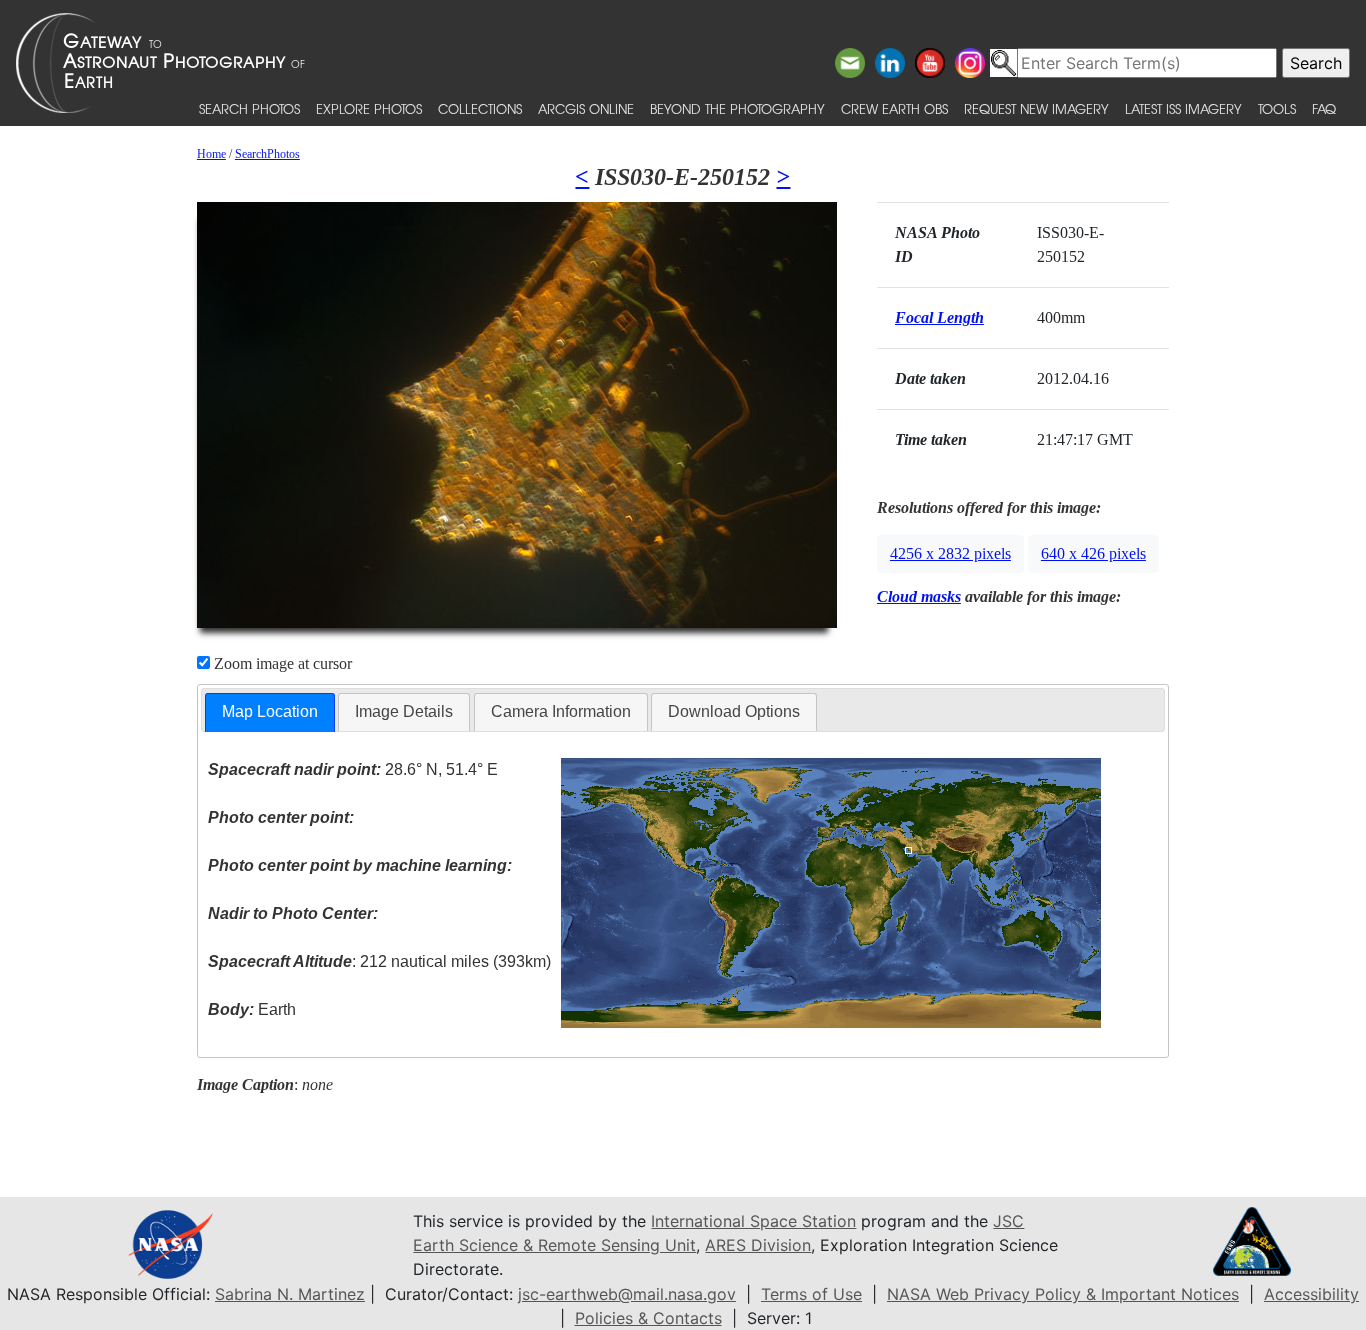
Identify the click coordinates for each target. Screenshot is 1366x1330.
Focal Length (939, 317)
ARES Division (758, 1245)
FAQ (1324, 108)
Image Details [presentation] (404, 711)
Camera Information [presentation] (561, 711)
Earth (252, 1009)
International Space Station (753, 1221)
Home (211, 154)
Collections (480, 108)
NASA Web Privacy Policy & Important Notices (1063, 1294)
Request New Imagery (1036, 108)
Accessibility (1311, 1294)
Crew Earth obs (894, 108)
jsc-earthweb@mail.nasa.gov (627, 1294)
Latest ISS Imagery (1183, 108)
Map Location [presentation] (270, 711)
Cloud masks (919, 596)
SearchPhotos (267, 154)
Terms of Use (811, 1294)
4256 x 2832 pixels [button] (950, 553)
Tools (1277, 108)
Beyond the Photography (737, 108)
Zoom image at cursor (281, 663)
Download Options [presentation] (734, 711)
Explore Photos (369, 108)
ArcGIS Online (586, 108)
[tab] (270, 712)
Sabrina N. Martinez (290, 1294)
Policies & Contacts (648, 1318)
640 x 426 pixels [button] (1093, 553)
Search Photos (249, 108)
